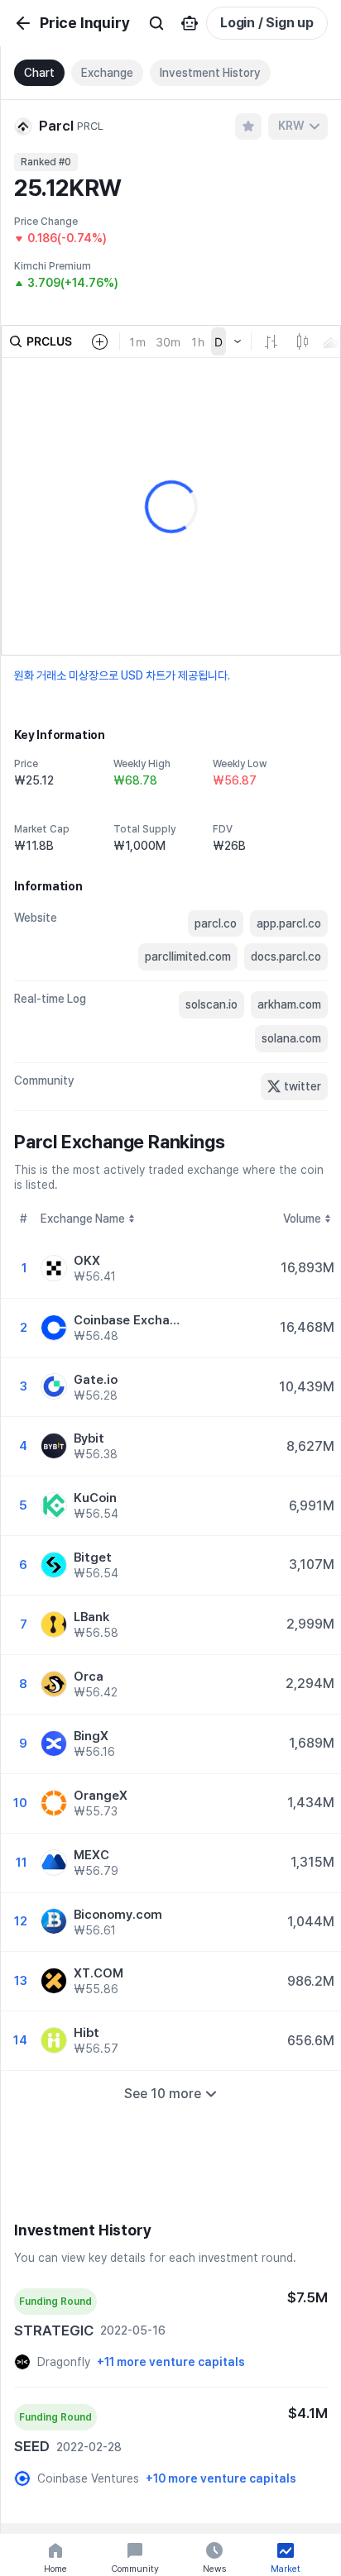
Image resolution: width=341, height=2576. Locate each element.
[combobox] (298, 126)
